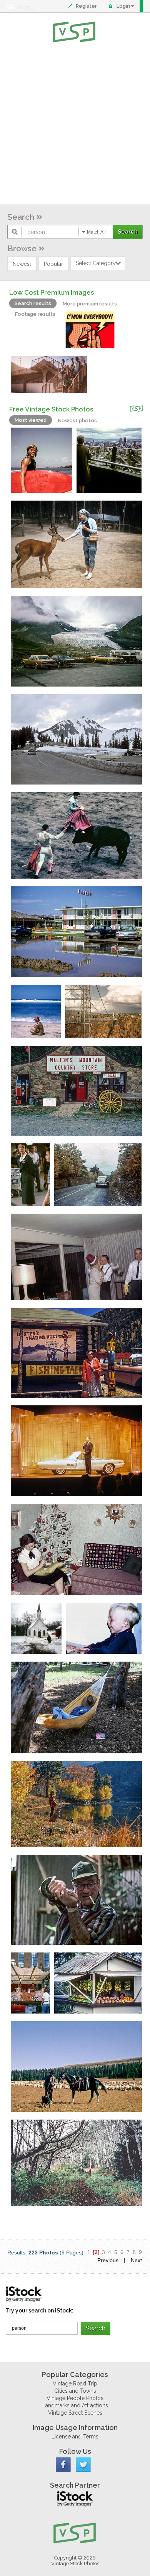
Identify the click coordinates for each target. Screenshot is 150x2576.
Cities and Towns (75, 2391)
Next (136, 2260)
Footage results (35, 314)
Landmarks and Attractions (75, 2405)
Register (86, 6)
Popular (53, 264)
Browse (22, 248)
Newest (22, 264)
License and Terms (75, 2437)
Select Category (96, 263)
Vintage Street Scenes (75, 2413)
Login (123, 6)
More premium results (90, 304)
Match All (96, 232)
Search (21, 217)
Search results (33, 303)
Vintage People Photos (75, 2398)
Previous (108, 2260)
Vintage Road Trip (75, 2384)
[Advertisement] (75, 125)
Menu (25, 7)
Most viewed (31, 420)
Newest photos (77, 420)
